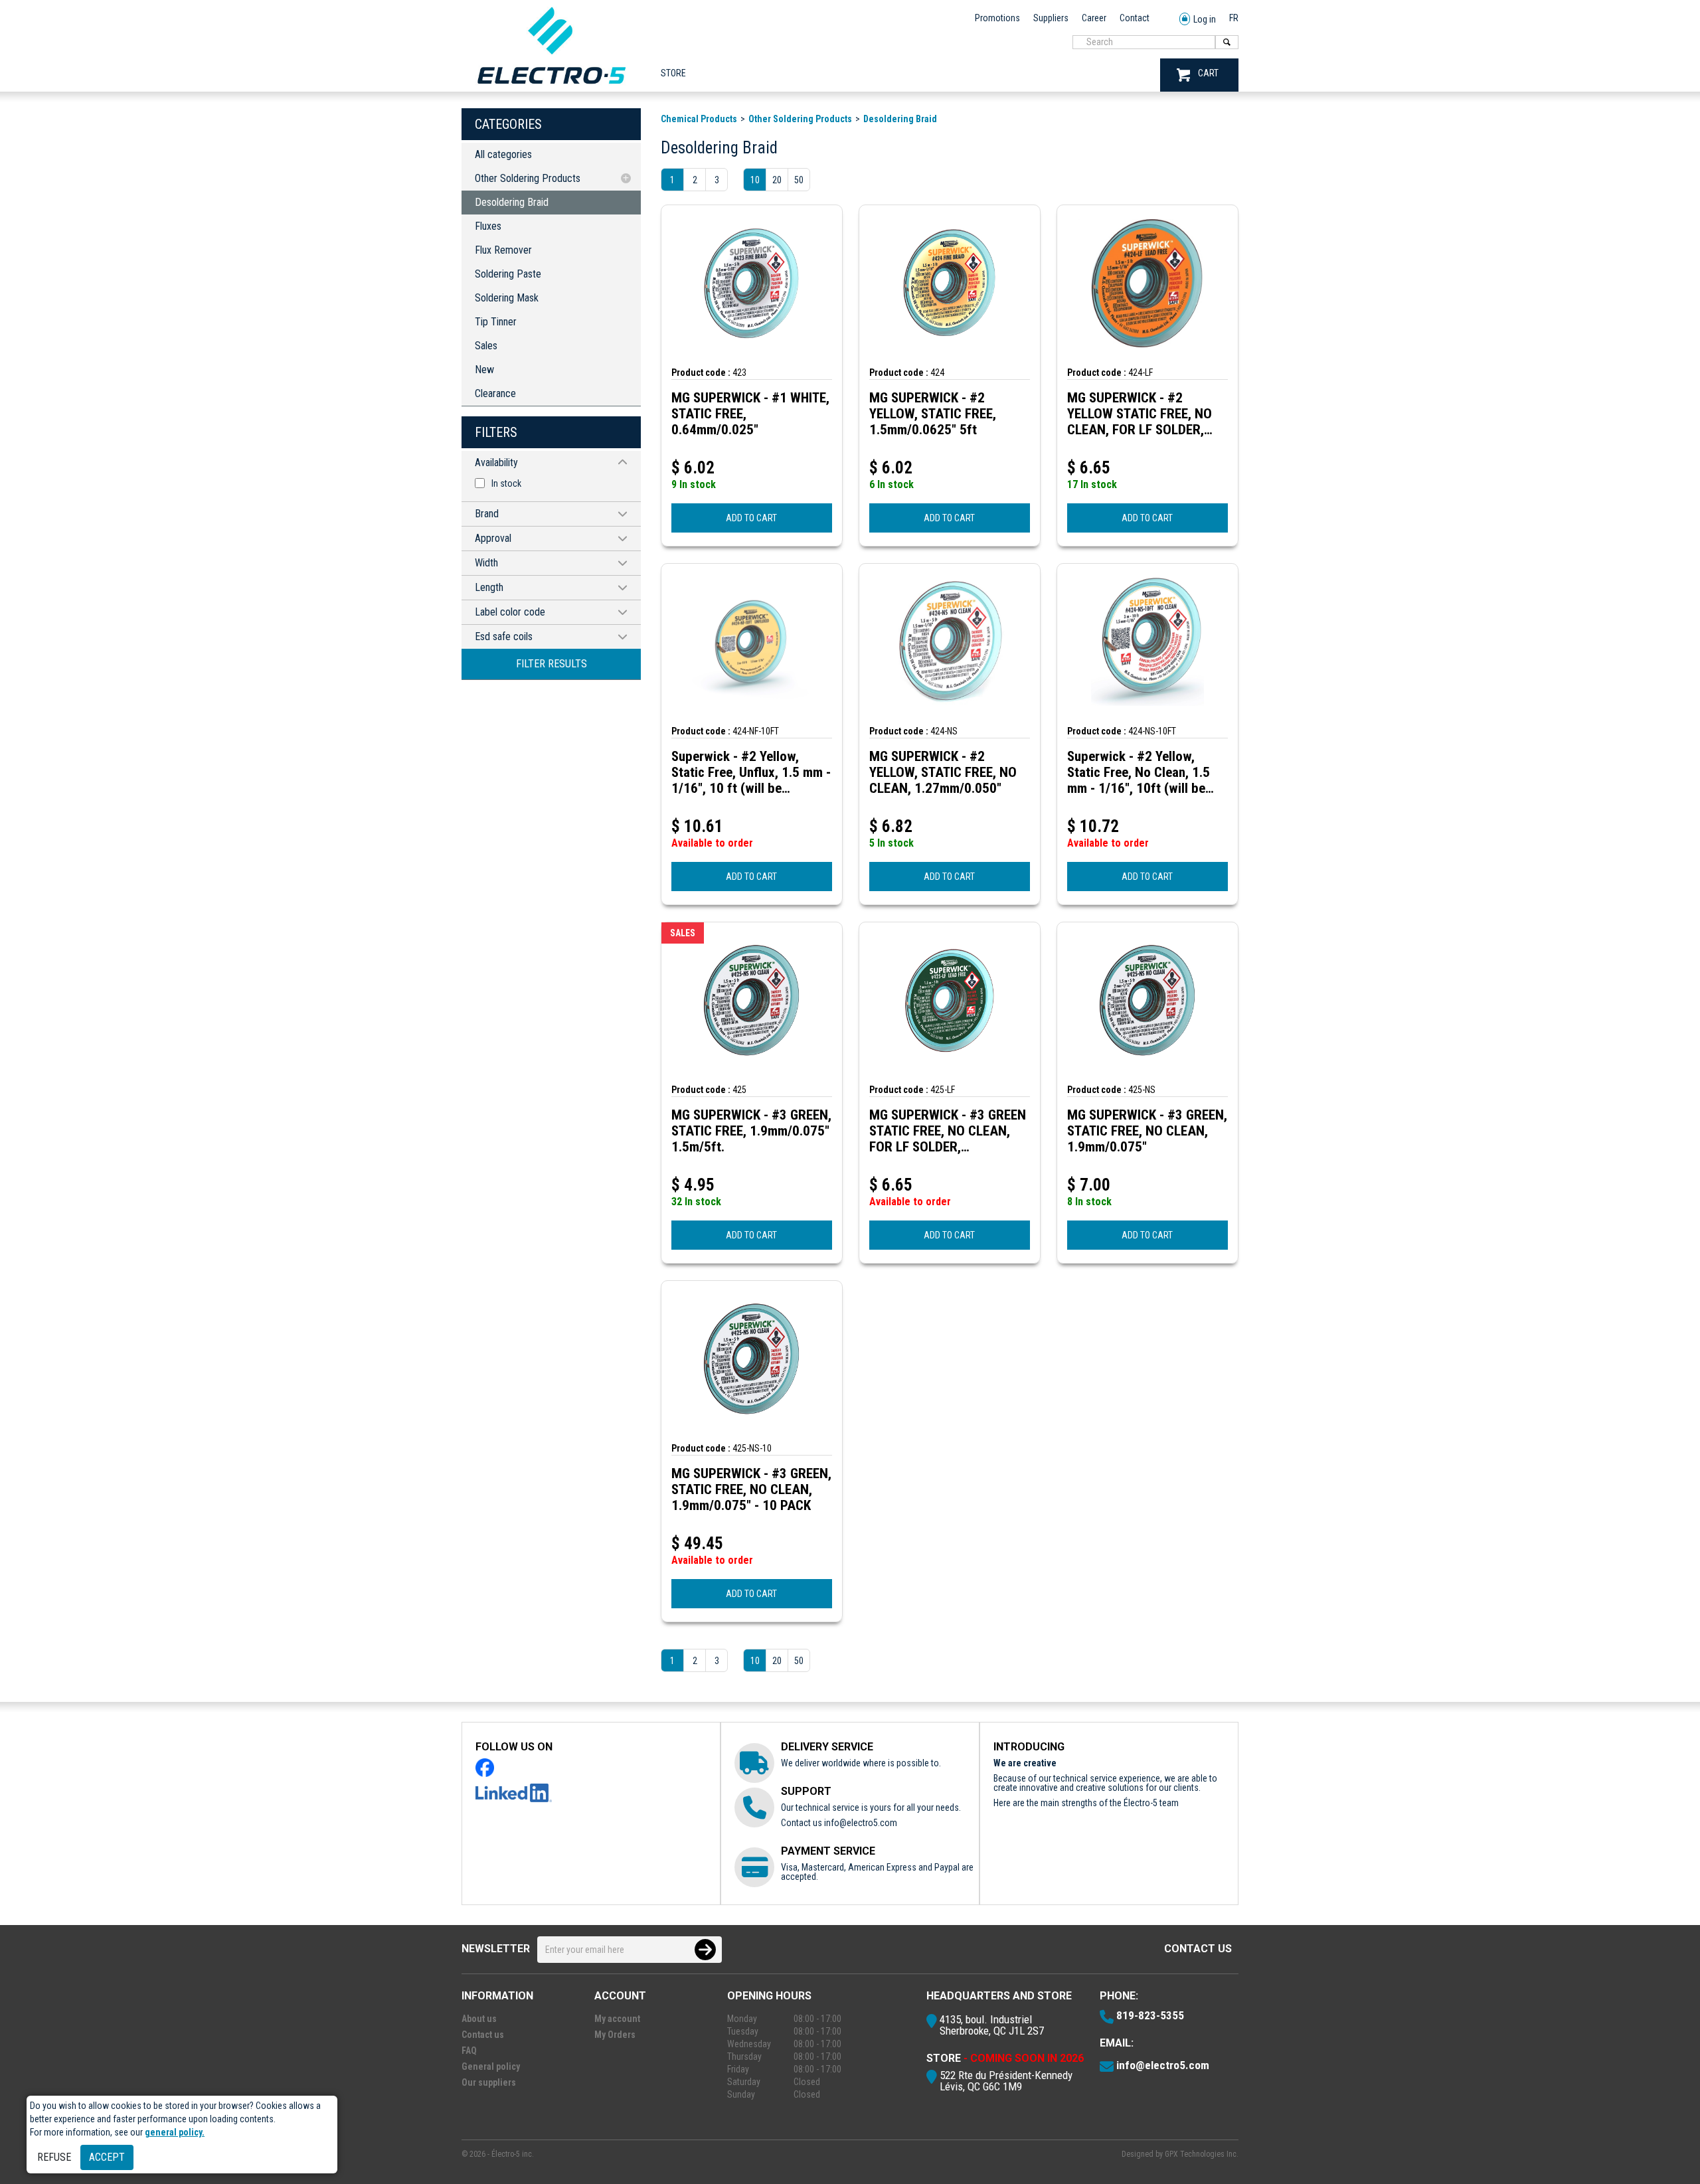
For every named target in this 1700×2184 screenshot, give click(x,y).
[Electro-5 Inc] (551, 87)
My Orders (615, 2035)
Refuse (54, 2157)
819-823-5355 (1150, 2015)
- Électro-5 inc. (511, 2154)
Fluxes (488, 226)
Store (673, 73)
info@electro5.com (861, 1823)
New (484, 370)
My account (617, 2019)
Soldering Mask (507, 298)
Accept (107, 2157)
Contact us (1198, 1949)
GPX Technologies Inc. (1202, 2154)
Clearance (495, 393)
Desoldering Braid (512, 202)
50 (799, 180)
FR (1234, 18)
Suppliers (1051, 18)
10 (755, 180)
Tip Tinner (496, 322)
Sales (486, 346)
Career (1094, 18)
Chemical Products (699, 119)
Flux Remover (503, 250)
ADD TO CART (751, 518)
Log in (1205, 19)
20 (777, 180)
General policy (491, 2066)
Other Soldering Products (528, 178)
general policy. (175, 2132)
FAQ (469, 2051)
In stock (506, 483)
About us (479, 2019)
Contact (1135, 18)
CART (1208, 73)
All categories (503, 154)
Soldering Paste (508, 274)
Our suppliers (489, 2082)
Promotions (997, 18)
